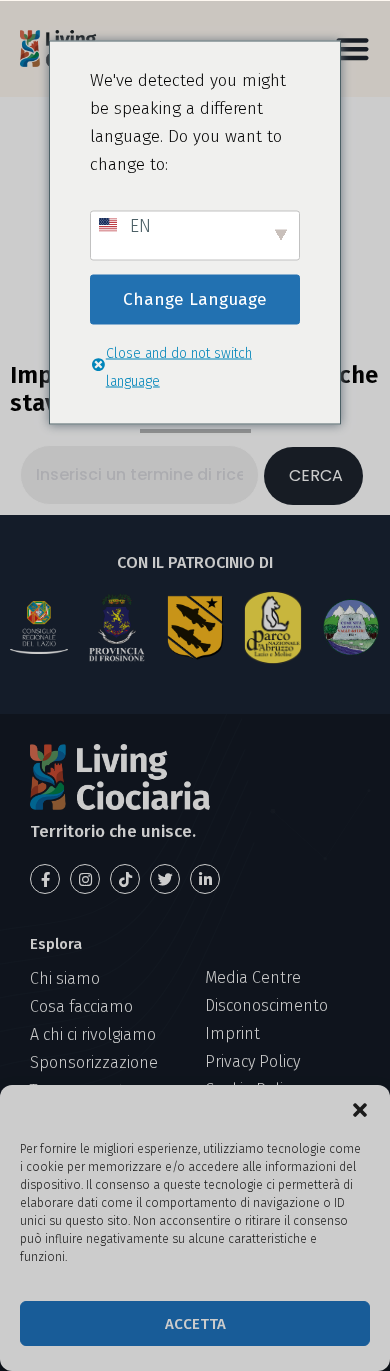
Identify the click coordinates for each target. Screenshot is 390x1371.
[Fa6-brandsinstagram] (85, 879)
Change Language (195, 298)
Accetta (195, 1324)
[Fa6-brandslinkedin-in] (205, 879)
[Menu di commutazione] (352, 48)
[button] (360, 1110)
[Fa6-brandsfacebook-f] (45, 879)
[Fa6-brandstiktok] (125, 879)
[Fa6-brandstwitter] (165, 879)
